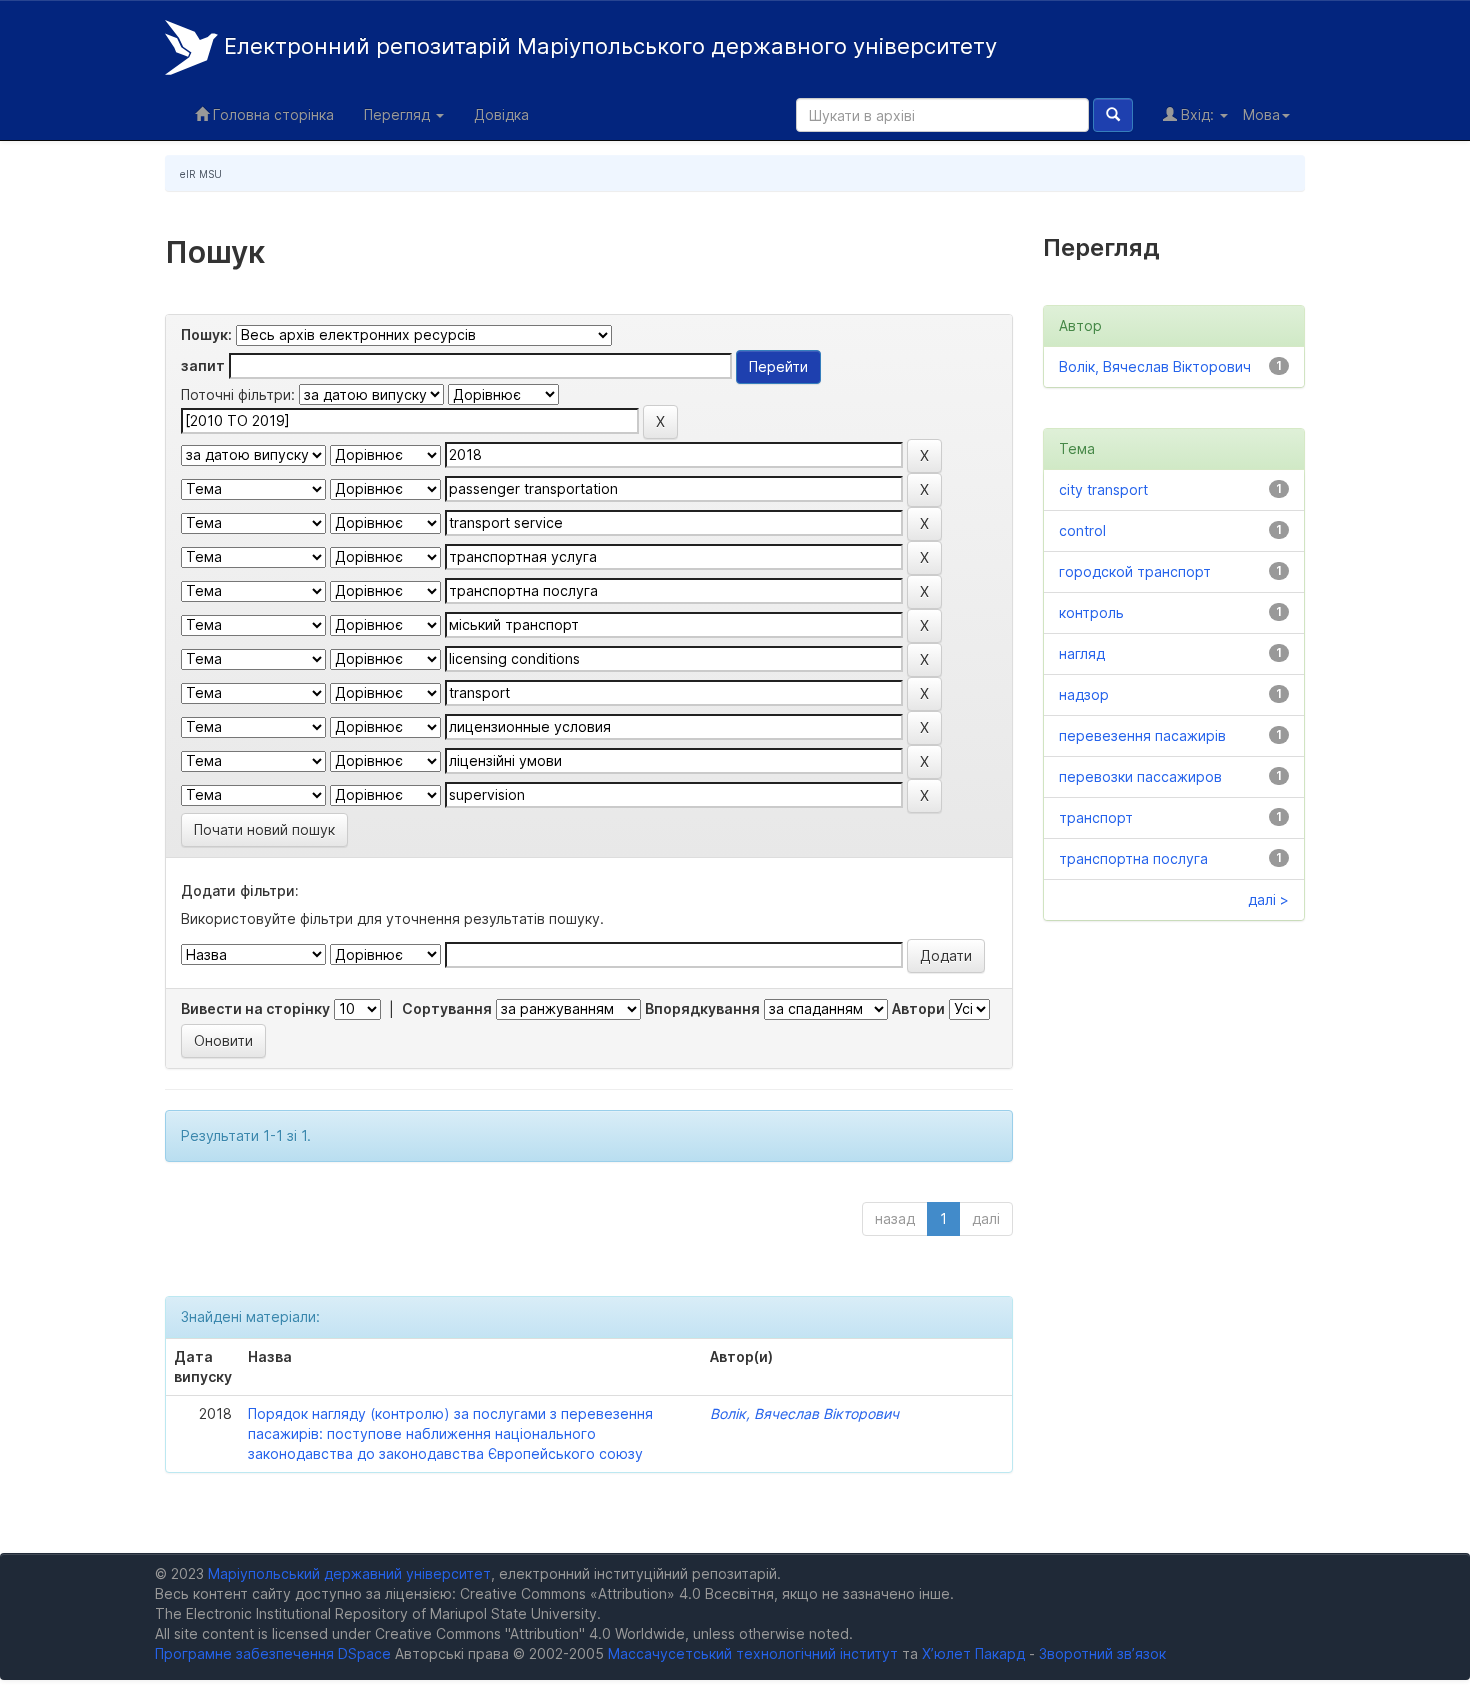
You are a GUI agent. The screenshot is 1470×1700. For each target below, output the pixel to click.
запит (203, 365)
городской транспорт (1135, 571)
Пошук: (206, 334)
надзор (1084, 694)
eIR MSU (201, 174)
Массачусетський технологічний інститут (753, 1653)
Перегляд (399, 114)
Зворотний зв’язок (1102, 1653)
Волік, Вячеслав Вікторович (804, 1413)
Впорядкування (702, 1008)
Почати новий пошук (264, 829)
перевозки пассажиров (1140, 776)
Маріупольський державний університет (349, 1573)
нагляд (1082, 653)
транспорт (1096, 817)
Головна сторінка (271, 114)
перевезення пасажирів (1142, 735)
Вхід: (1197, 114)
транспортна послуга (1133, 858)
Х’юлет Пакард (973, 1653)
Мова (1261, 114)
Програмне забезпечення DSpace (273, 1653)
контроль (1091, 612)
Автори (918, 1008)
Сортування (447, 1008)
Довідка (501, 114)
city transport (1103, 489)
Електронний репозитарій (607, 46)
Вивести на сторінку (255, 1008)
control (1082, 530)
